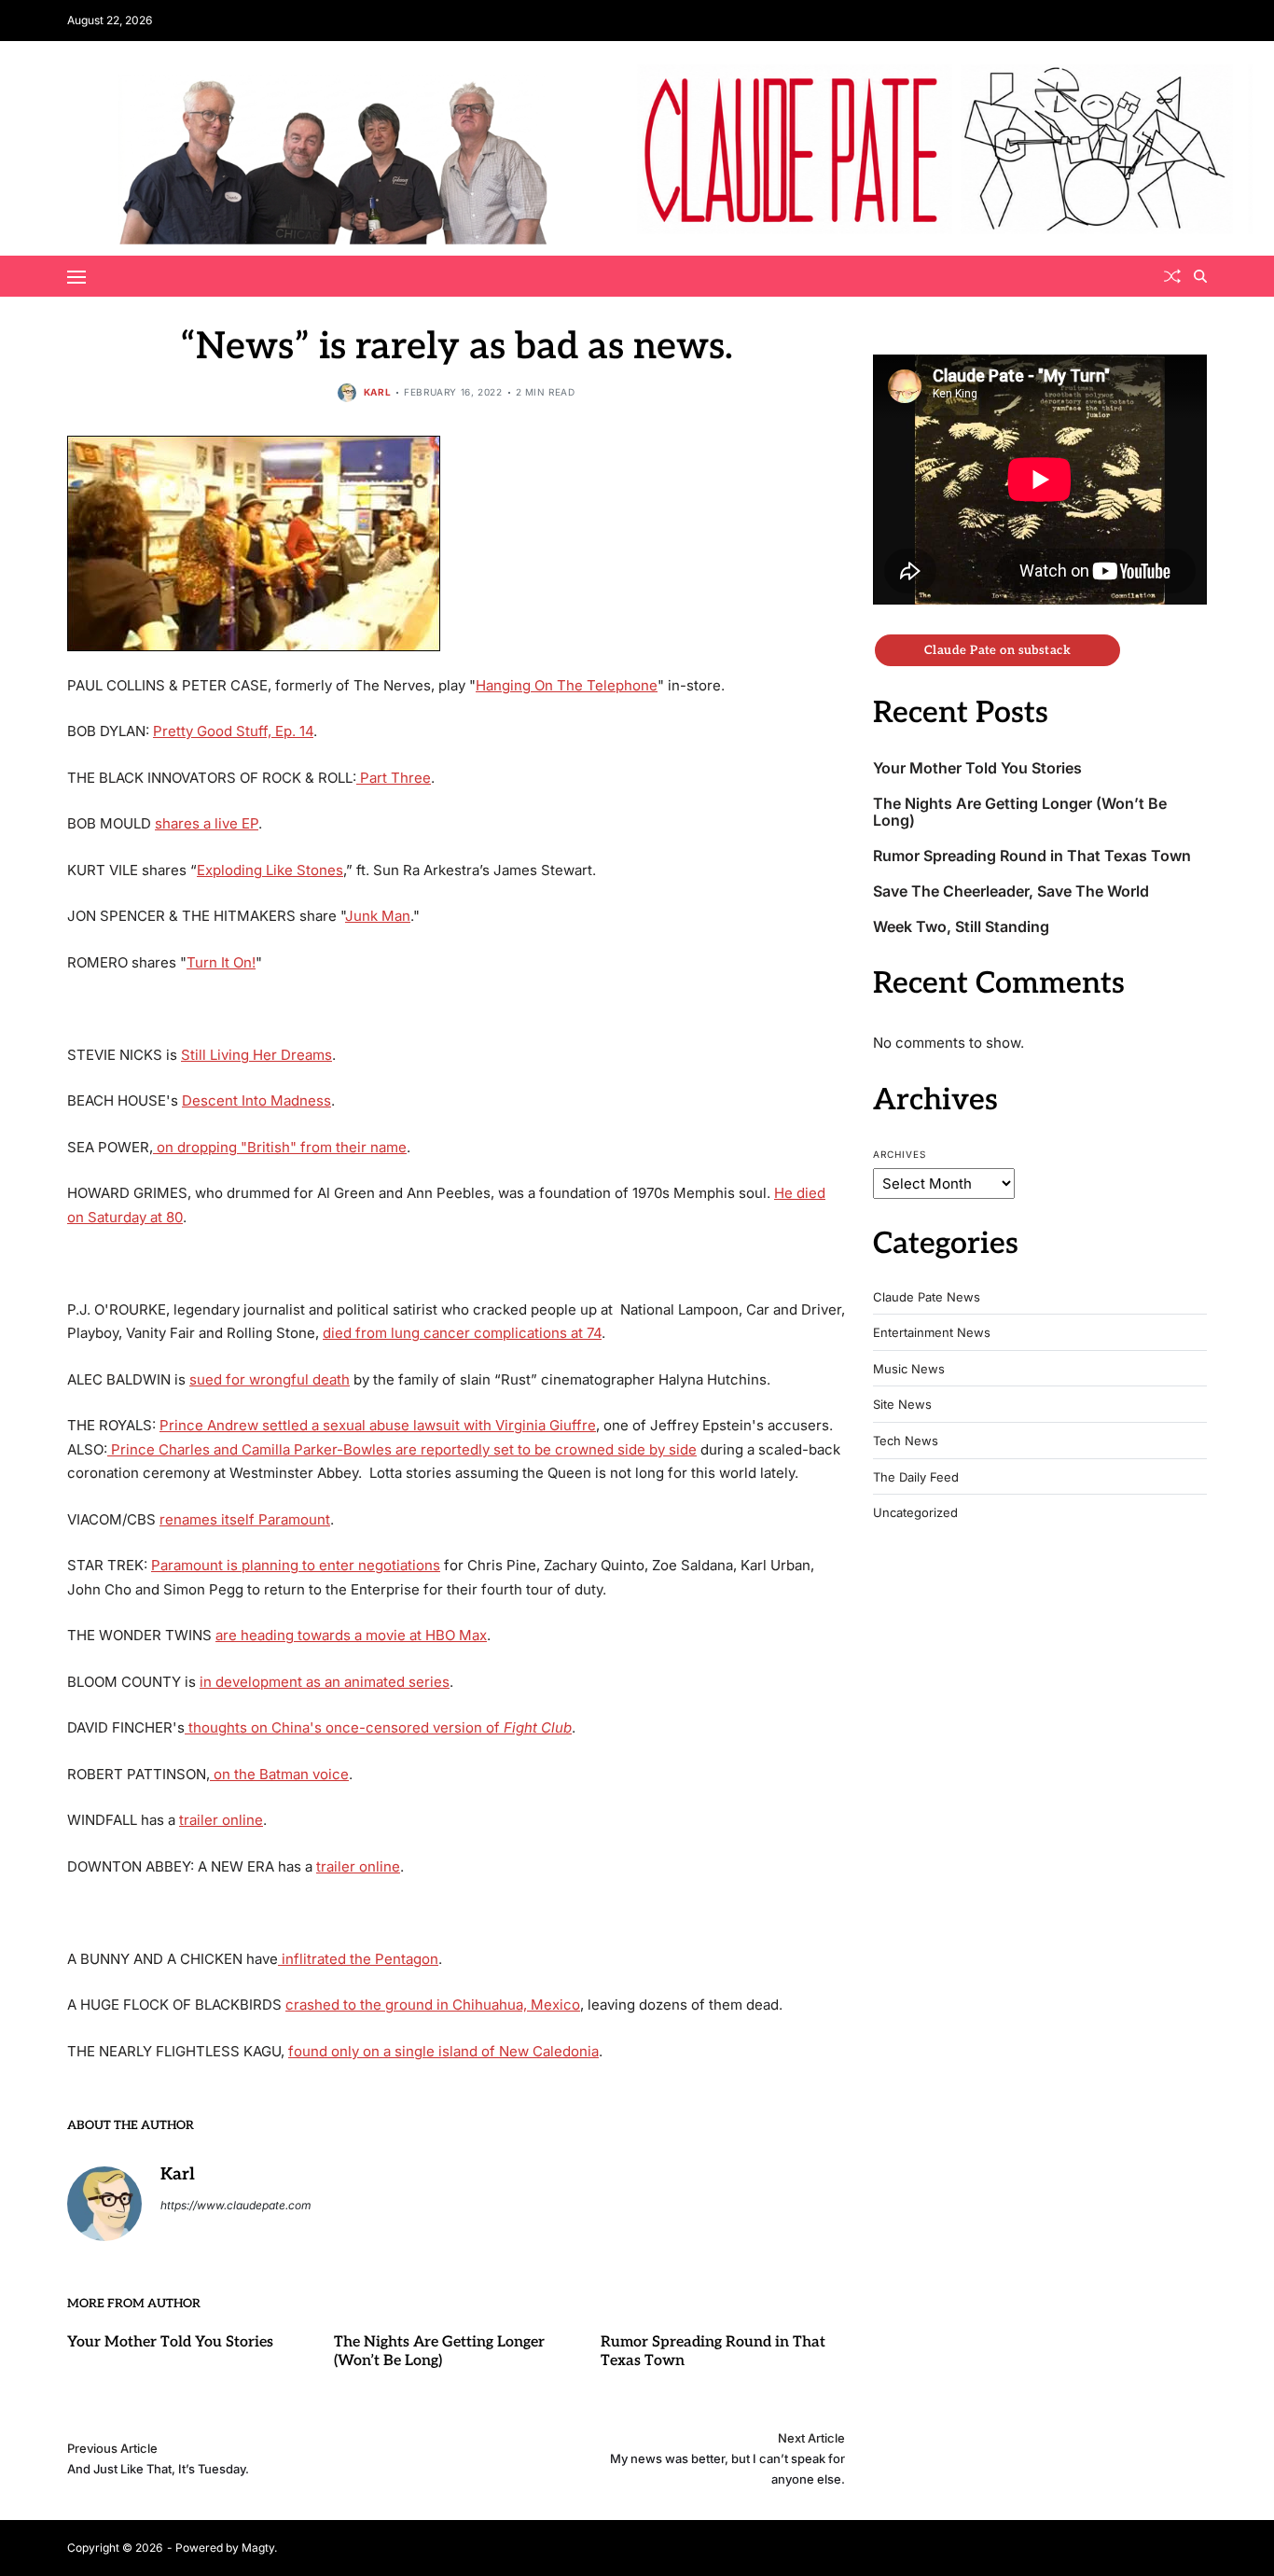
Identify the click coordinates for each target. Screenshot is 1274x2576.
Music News (909, 1369)
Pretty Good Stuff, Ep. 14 (233, 731)
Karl (377, 392)
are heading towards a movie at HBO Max (351, 1635)
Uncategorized (915, 1513)
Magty (258, 2548)
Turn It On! (221, 962)
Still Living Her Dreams (256, 1055)
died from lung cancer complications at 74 (462, 1333)
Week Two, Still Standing (961, 927)
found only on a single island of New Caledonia (443, 2051)
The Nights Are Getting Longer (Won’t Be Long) (439, 2352)
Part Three (394, 778)
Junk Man (378, 916)
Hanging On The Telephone (567, 685)
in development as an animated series (325, 1682)
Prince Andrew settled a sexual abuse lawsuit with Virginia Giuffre (378, 1425)
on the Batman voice (279, 1774)
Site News (902, 1405)
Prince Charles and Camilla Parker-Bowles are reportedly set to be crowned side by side (402, 1449)
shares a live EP (207, 823)
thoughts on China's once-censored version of (378, 1727)
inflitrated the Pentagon (358, 1959)
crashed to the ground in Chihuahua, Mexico (433, 2005)
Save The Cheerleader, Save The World (1011, 891)
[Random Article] (1172, 276)
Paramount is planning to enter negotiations (296, 1565)
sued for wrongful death (270, 1379)
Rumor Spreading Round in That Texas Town (1032, 856)
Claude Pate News (927, 1297)
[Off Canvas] (76, 277)
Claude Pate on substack (997, 650)
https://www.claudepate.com (236, 2205)
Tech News (906, 1441)
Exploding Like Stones (270, 870)
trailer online (221, 1820)
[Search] (1200, 276)
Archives (900, 1154)
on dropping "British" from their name (280, 1147)
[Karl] (104, 2204)
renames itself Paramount (245, 1519)
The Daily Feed (916, 1477)
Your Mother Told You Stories (170, 2342)
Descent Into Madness (256, 1100)
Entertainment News (932, 1333)
